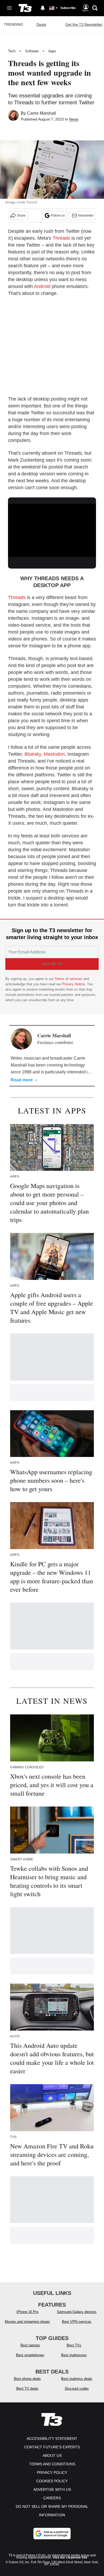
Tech (12, 51)
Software (32, 51)
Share (21, 216)
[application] (52, 528)
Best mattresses (74, 2355)
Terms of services (69, 979)
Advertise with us (52, 2489)
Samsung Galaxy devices (77, 2312)
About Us (52, 2455)
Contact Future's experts (52, 2447)
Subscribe (68, 8)
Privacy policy (52, 2472)
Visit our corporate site (70, 2557)
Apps (52, 51)
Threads (61, 238)
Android (42, 286)
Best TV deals (27, 2388)
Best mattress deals (77, 2379)
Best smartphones (30, 2355)
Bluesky (33, 754)
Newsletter (86, 216)
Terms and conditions (52, 2464)
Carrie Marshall (41, 113)
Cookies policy (52, 2481)
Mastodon (54, 754)
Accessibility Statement (52, 2439)
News (74, 119)
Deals (41, 24)
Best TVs (74, 2345)
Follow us (58, 216)
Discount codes (77, 2388)
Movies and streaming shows (27, 2322)
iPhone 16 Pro (27, 2312)
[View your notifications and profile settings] (43, 8)
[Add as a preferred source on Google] (52, 2534)
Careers (52, 2498)
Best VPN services (77, 2322)
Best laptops (30, 2345)
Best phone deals (27, 2379)
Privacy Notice (73, 984)
